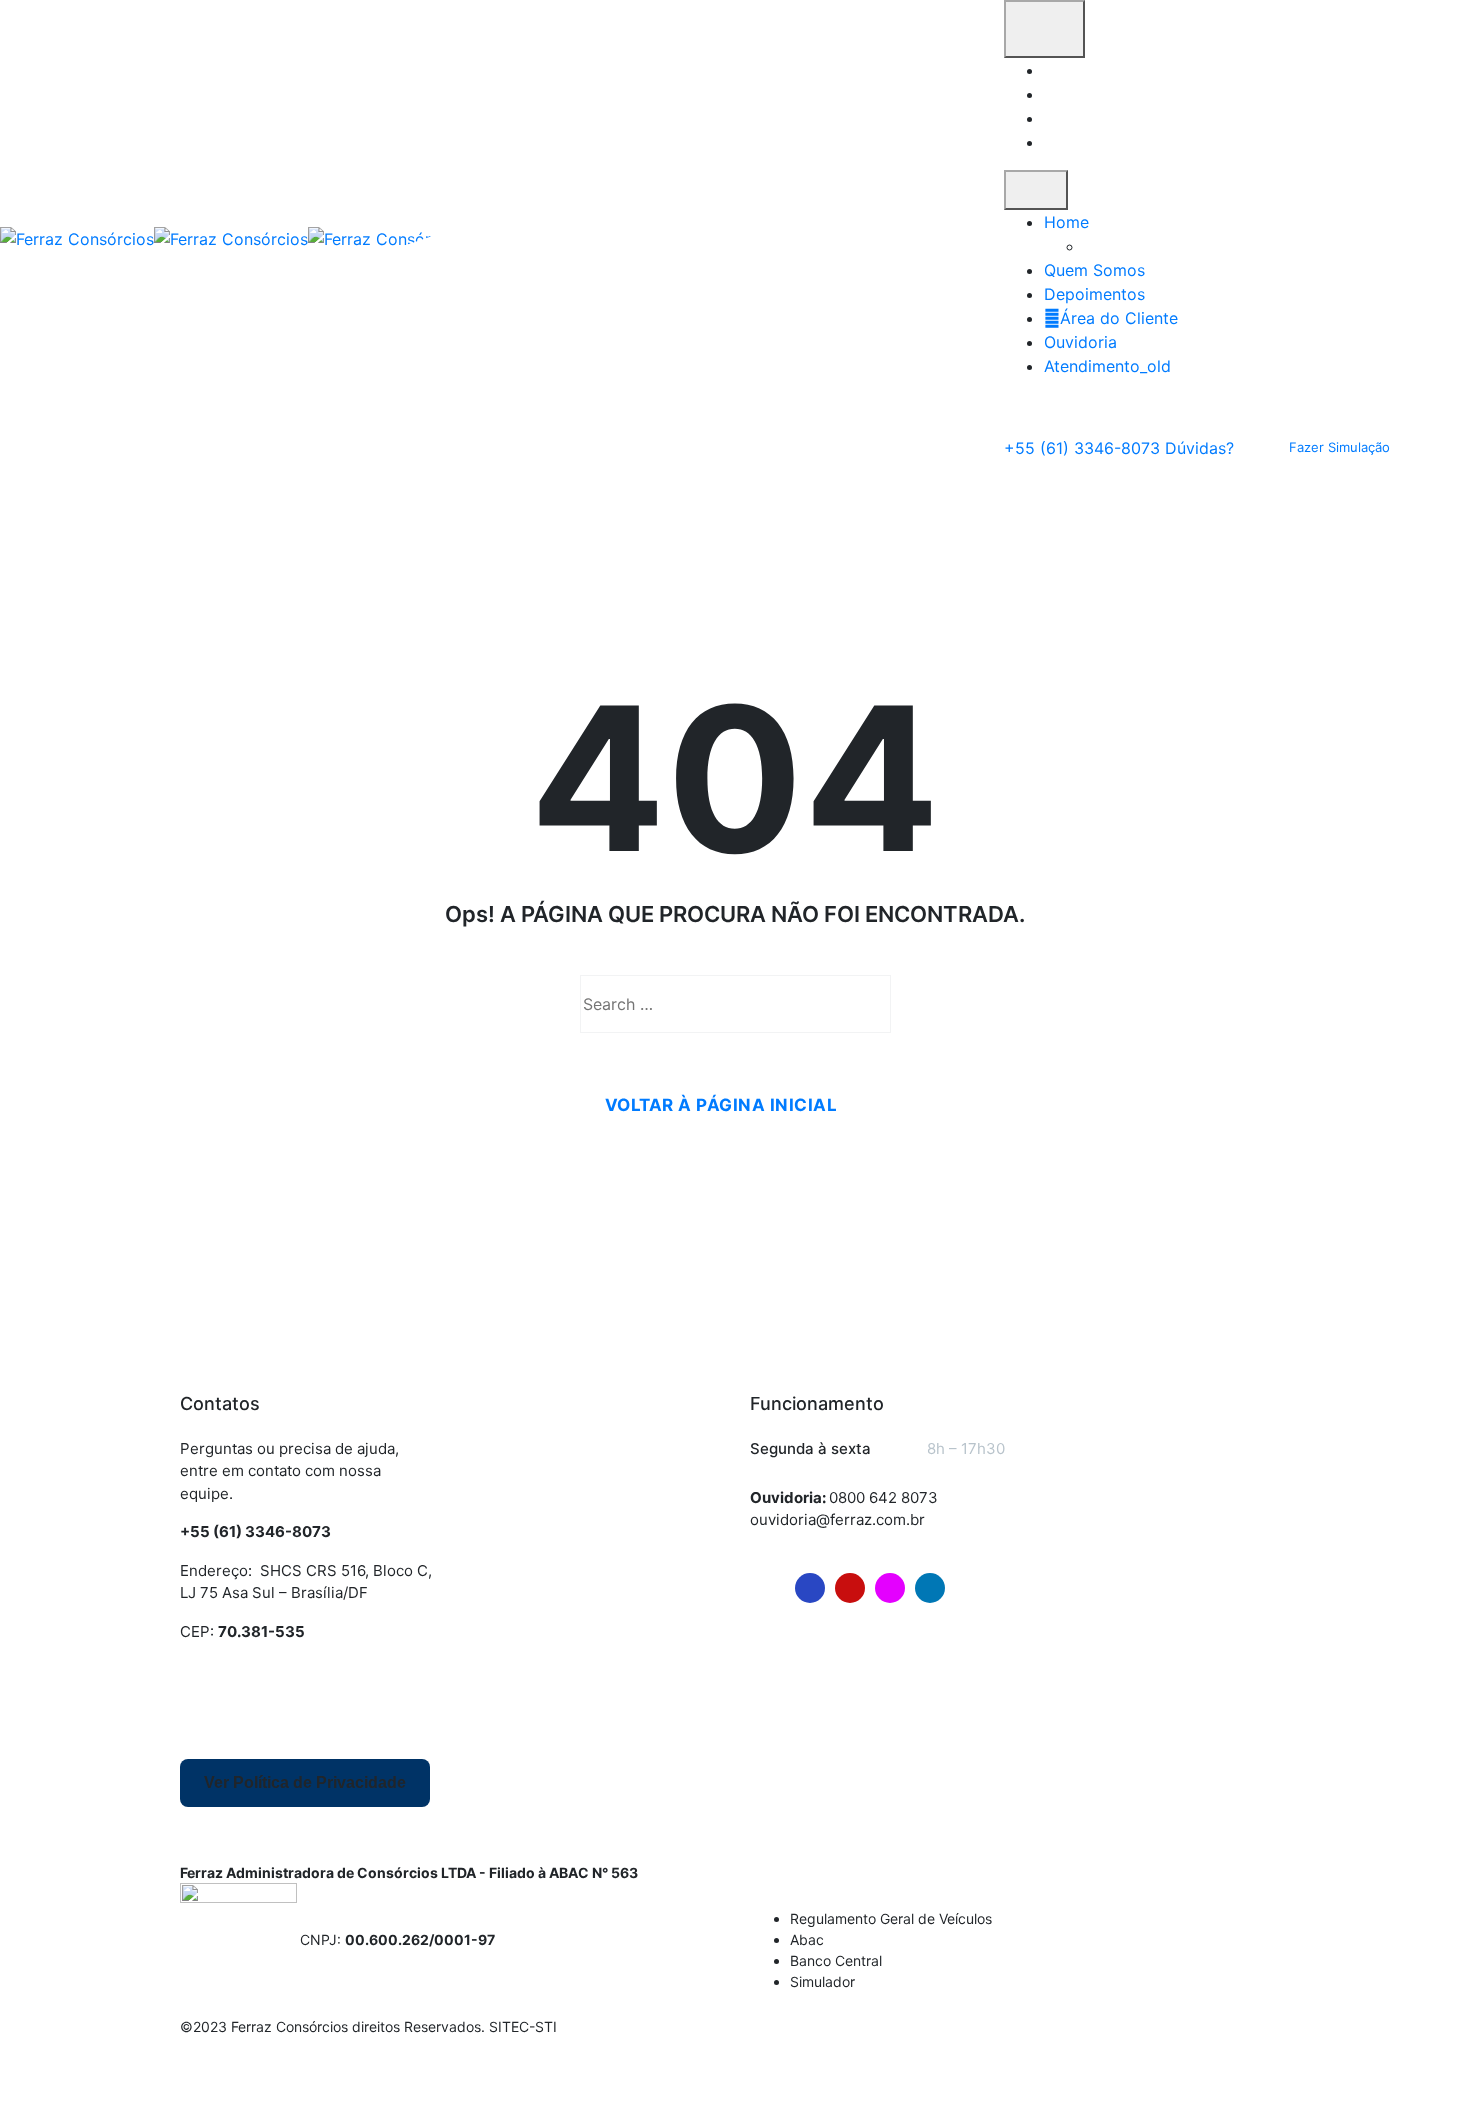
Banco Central (836, 1960)
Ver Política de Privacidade (305, 1782)
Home (1066, 222)
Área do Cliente (1119, 318)
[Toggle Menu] (1036, 190)
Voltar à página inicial (721, 1105)
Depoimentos (1094, 294)
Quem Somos (1094, 270)
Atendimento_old (1107, 366)
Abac (807, 1939)
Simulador (822, 1981)
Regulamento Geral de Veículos (891, 1918)
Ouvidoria (1080, 342)
